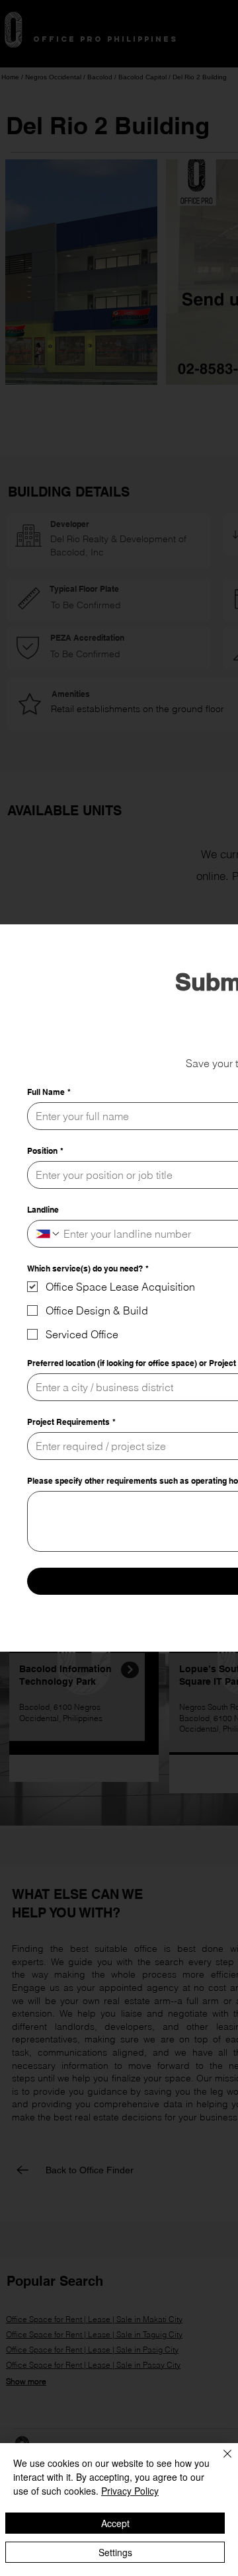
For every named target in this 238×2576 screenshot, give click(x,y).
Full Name (49, 1092)
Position (45, 1151)
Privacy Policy (130, 2491)
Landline (43, 1210)
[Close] (219, 2462)
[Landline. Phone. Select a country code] (48, 1234)
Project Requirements (71, 1422)
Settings (115, 2552)
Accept (115, 2523)
